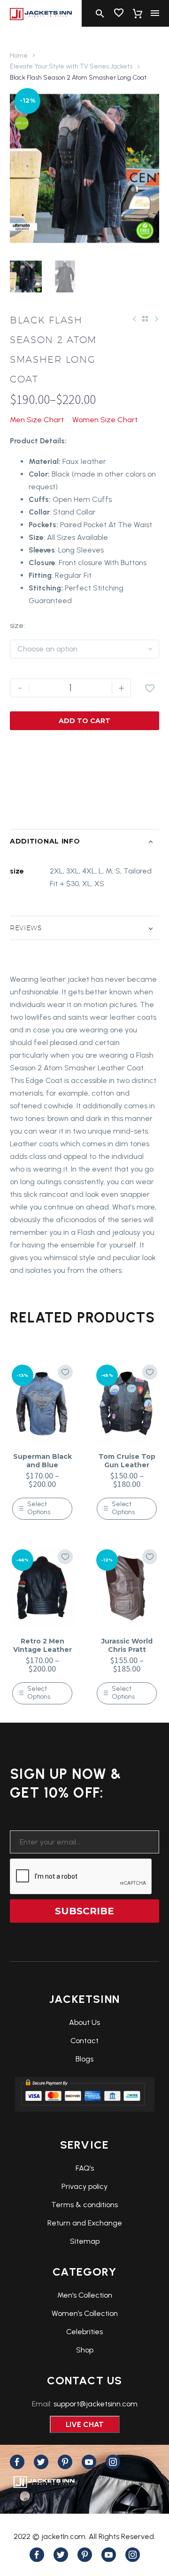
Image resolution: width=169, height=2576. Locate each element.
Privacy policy (84, 2186)
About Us (84, 2022)
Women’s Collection (85, 2313)
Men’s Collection (85, 2295)
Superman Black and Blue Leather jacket (42, 1465)
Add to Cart (84, 721)
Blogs (84, 2059)
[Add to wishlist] (65, 1372)
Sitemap (85, 2241)
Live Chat (85, 2424)
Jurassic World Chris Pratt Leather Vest (127, 1650)
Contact (84, 2041)
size (17, 625)
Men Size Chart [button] (37, 420)
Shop (85, 2350)
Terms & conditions (84, 2205)
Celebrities (84, 2332)
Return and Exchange (85, 2223)
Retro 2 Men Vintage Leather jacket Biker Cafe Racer (42, 1654)
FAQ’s (85, 2168)
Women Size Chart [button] (105, 420)
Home (19, 56)
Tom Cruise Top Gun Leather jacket (127, 1465)
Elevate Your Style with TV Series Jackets (71, 66)
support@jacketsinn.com (96, 2404)
